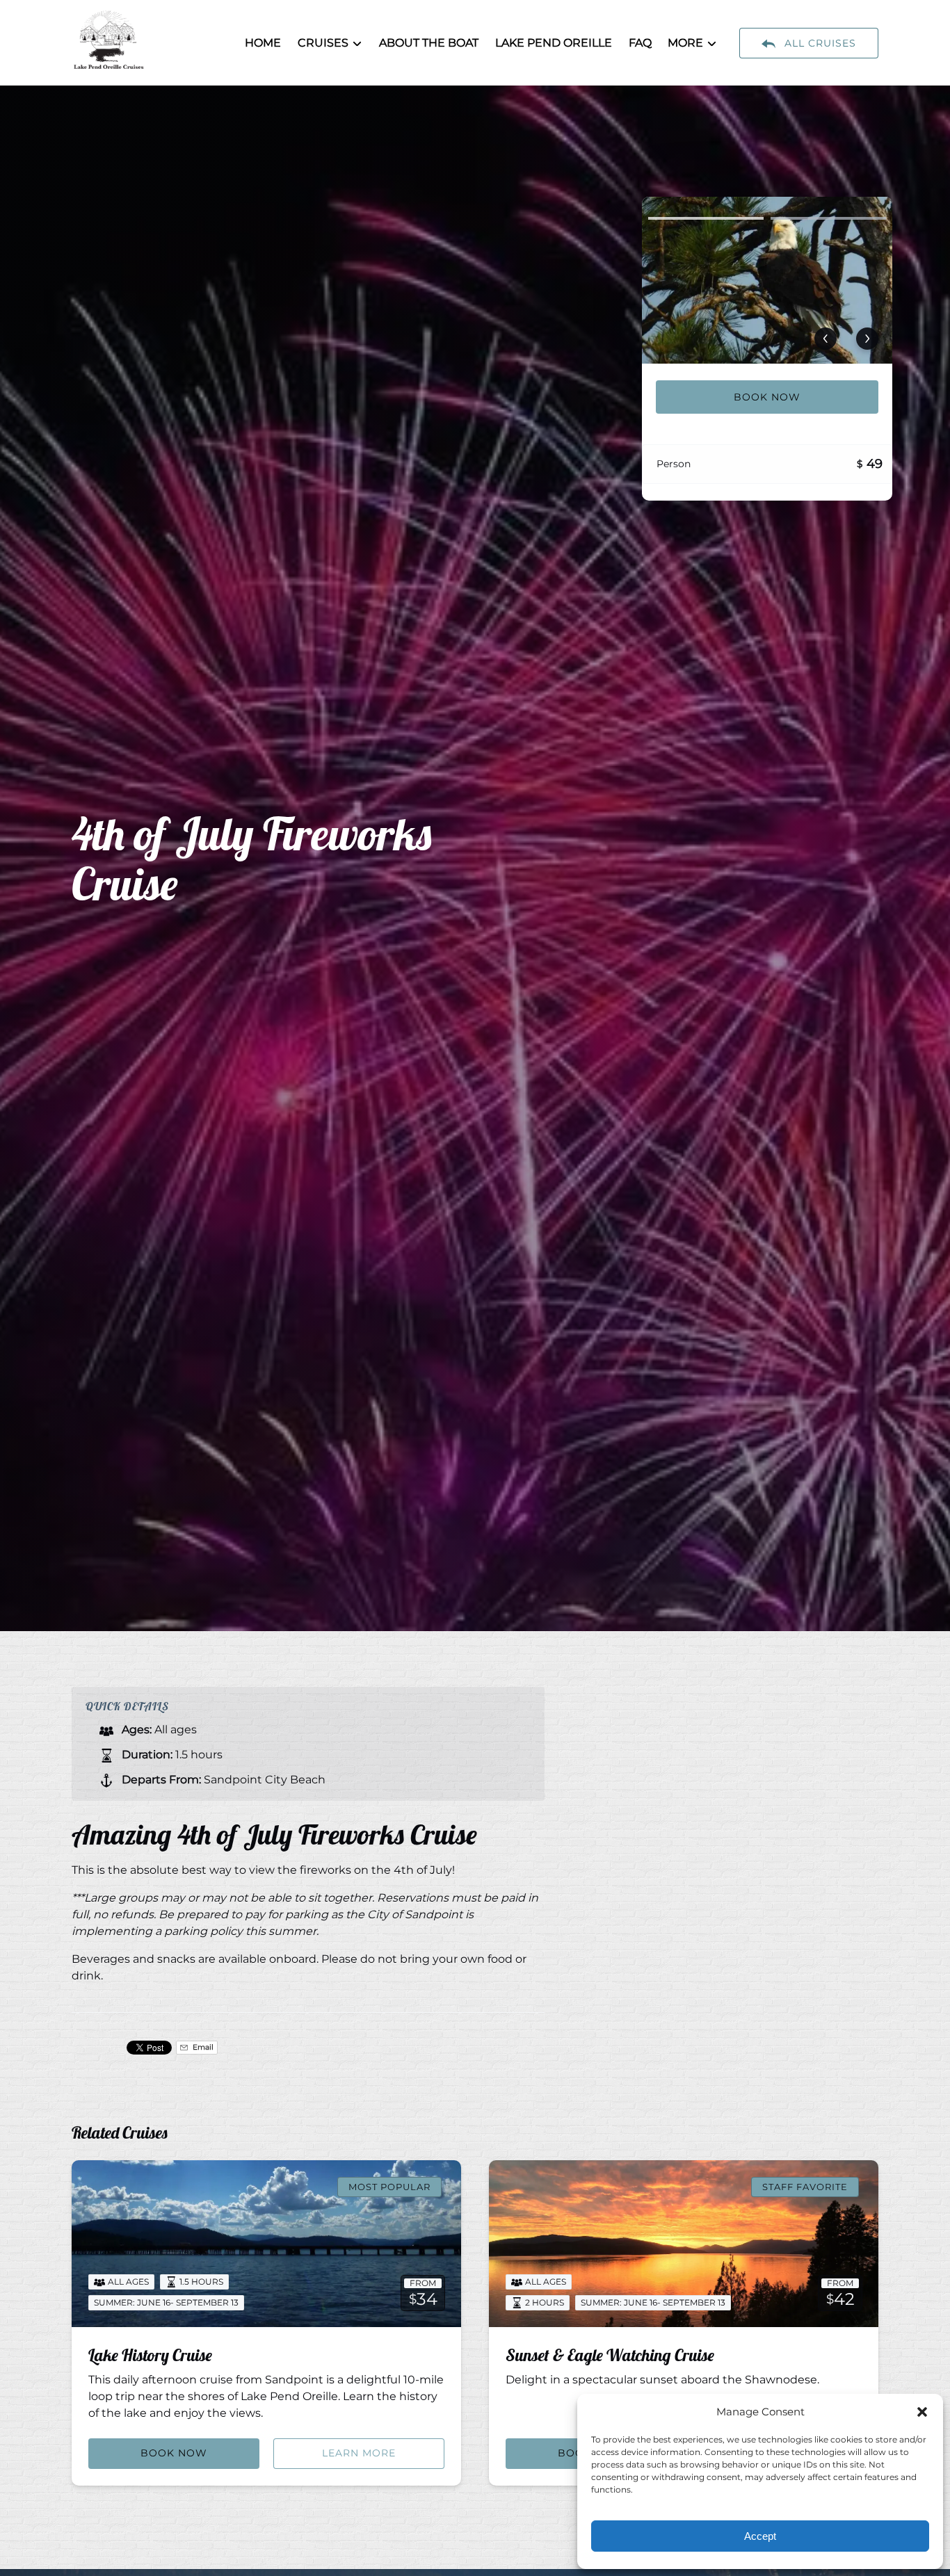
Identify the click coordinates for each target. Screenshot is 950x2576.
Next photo (867, 339)
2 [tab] (828, 218)
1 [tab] (706, 218)
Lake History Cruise (150, 2355)
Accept (760, 2536)
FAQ (640, 43)
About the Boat (429, 43)
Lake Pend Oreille (554, 43)
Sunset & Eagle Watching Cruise (610, 2355)
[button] (922, 2412)
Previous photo (826, 339)
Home (263, 43)
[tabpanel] (767, 280)
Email (202, 2047)
